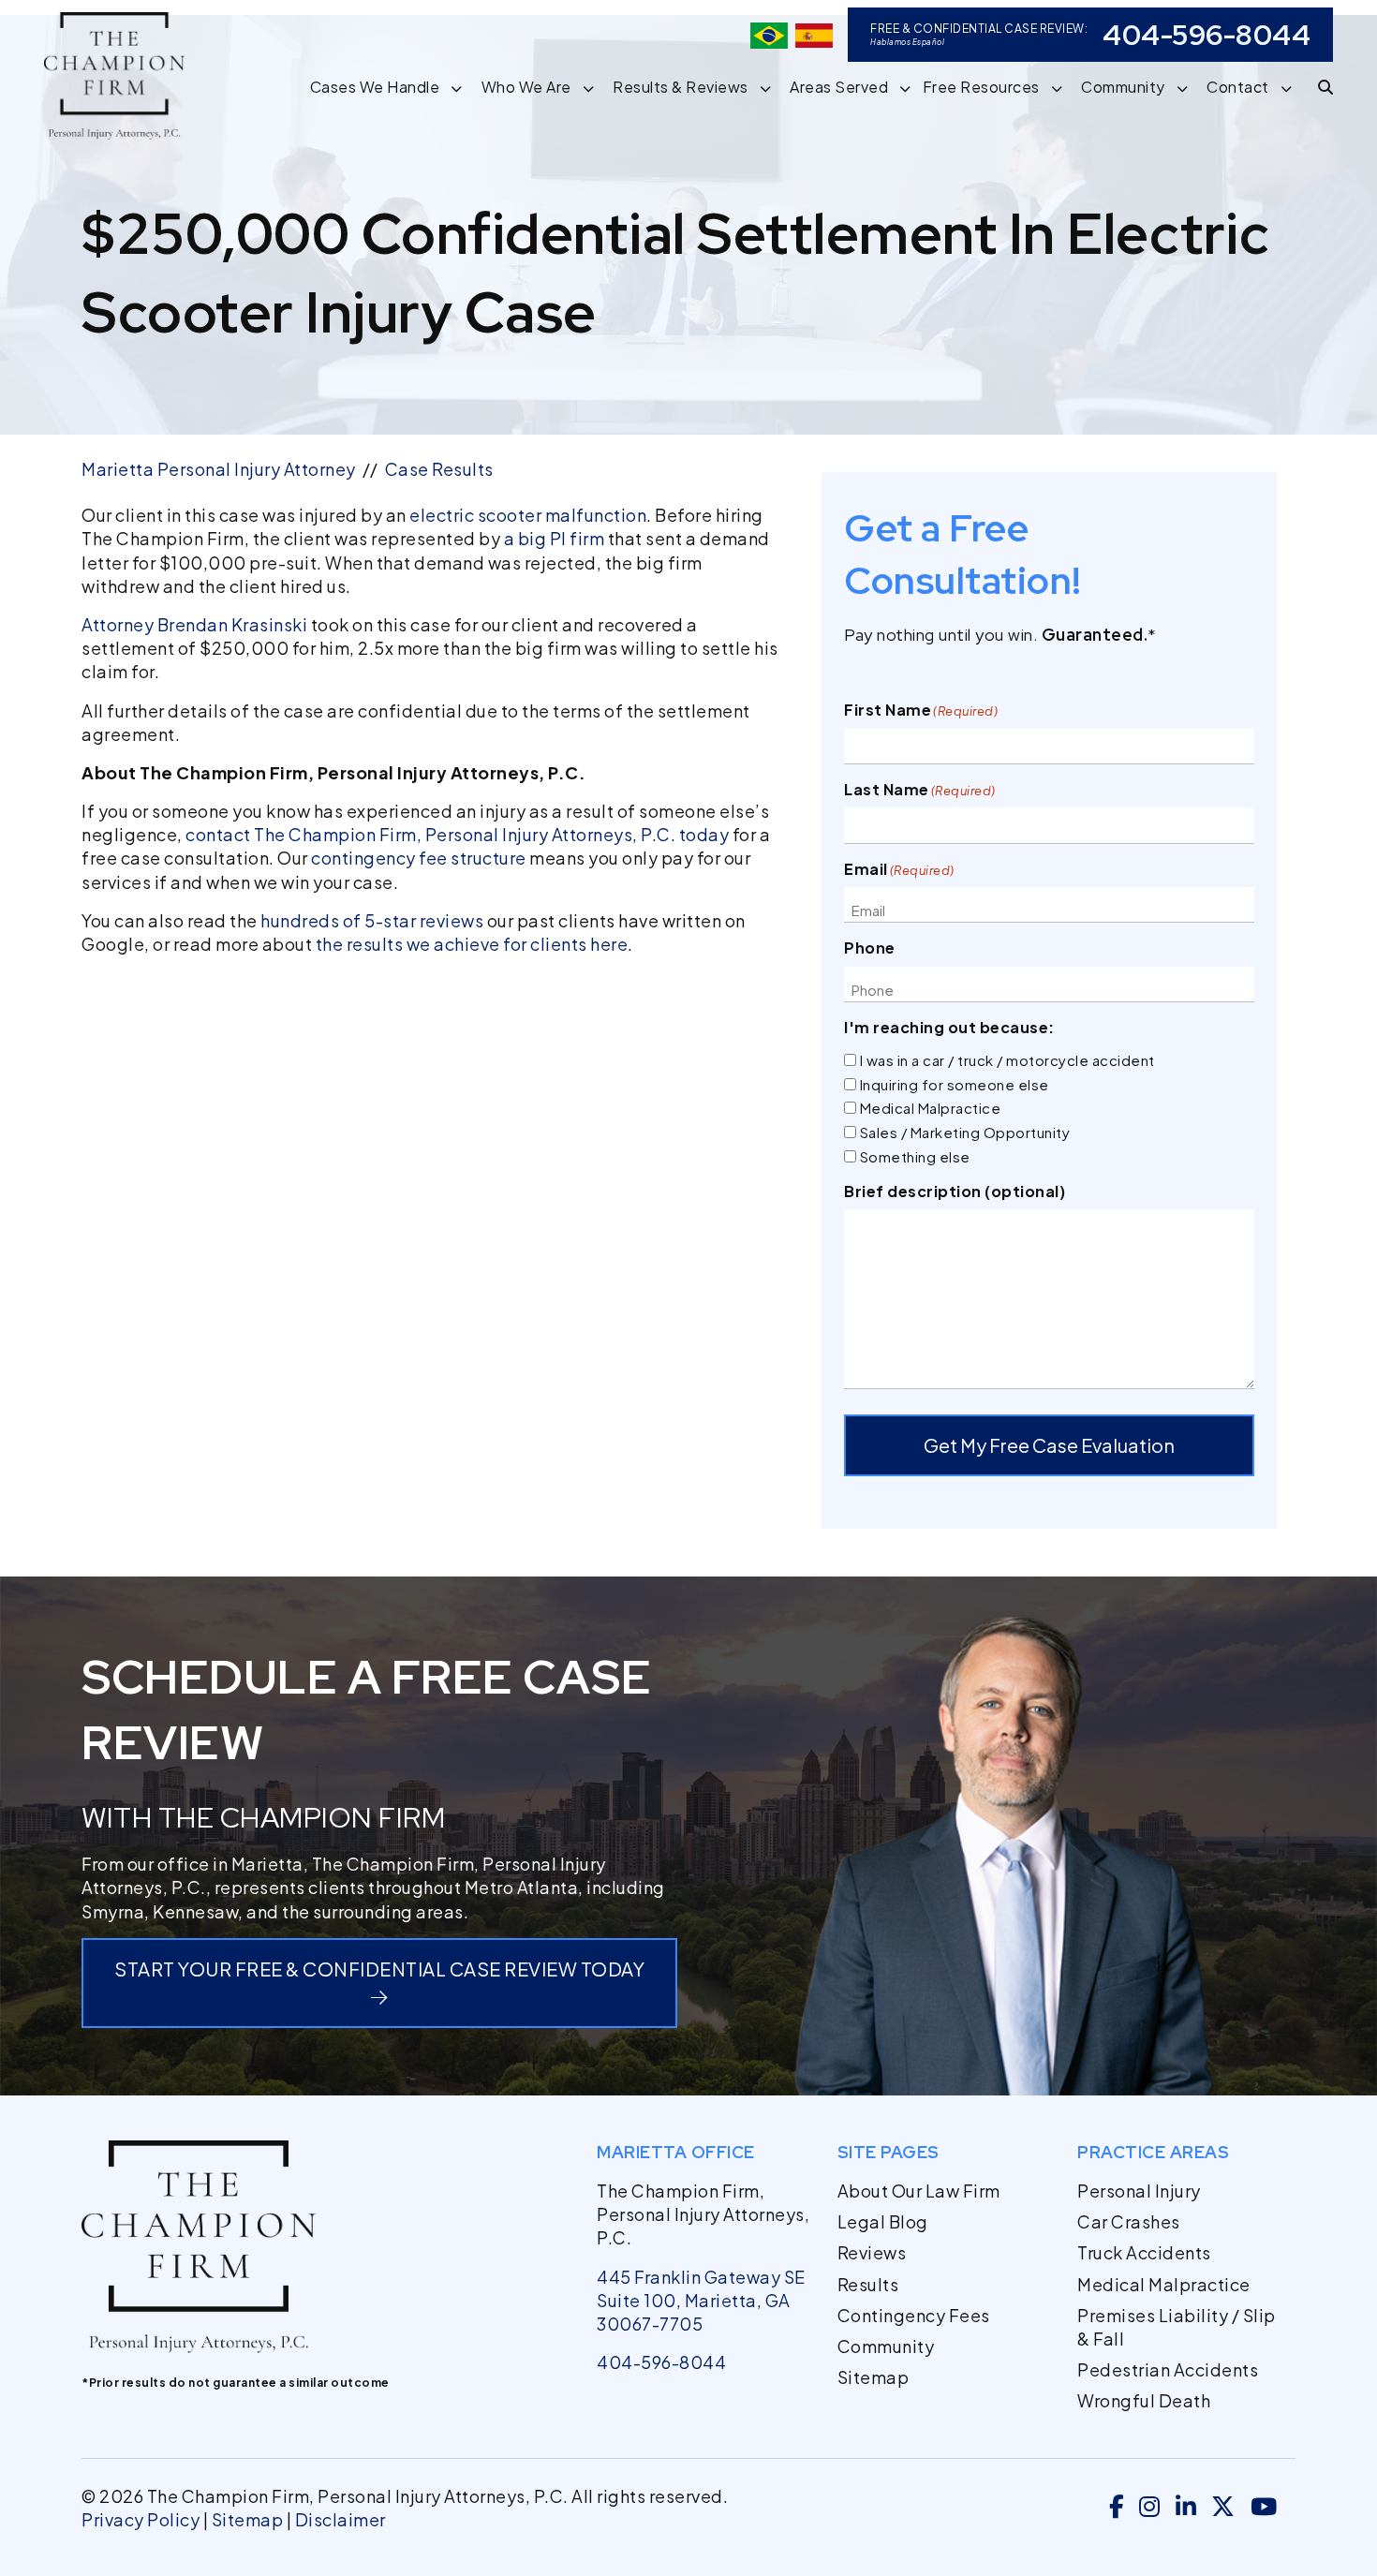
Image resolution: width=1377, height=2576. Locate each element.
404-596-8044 (1207, 35)
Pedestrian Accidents (1168, 2369)
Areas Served (839, 87)
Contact (1238, 87)
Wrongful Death (1144, 2400)
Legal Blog (883, 2221)
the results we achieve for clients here (472, 944)
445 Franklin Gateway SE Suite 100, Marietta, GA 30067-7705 (701, 2300)
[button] (462, 87)
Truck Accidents (1144, 2252)
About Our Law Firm (919, 2191)
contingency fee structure (419, 858)
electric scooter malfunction (528, 515)
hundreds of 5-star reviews (372, 920)
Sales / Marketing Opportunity (965, 1132)
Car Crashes (1129, 2221)
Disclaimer (341, 2519)
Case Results (439, 469)
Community (1123, 87)
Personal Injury (1139, 2191)
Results (868, 2284)
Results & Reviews (681, 87)
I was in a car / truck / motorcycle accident (1007, 1060)
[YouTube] (1264, 2508)
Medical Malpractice (931, 1108)
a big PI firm (555, 538)
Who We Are (526, 87)
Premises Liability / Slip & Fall (1177, 2327)
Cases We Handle (375, 87)
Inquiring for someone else (955, 1084)
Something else (915, 1156)
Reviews (872, 2252)
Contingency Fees (914, 2315)
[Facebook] (1117, 2508)
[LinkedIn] (1186, 2508)
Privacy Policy (141, 2519)
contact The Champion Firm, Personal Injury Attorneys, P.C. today (457, 834)
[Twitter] (1223, 2508)
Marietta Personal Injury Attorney (219, 469)
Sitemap (874, 2377)
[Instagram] (1150, 2508)
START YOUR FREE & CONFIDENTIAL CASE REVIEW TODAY (379, 1969)
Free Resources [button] (981, 87)
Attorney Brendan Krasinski (194, 624)
